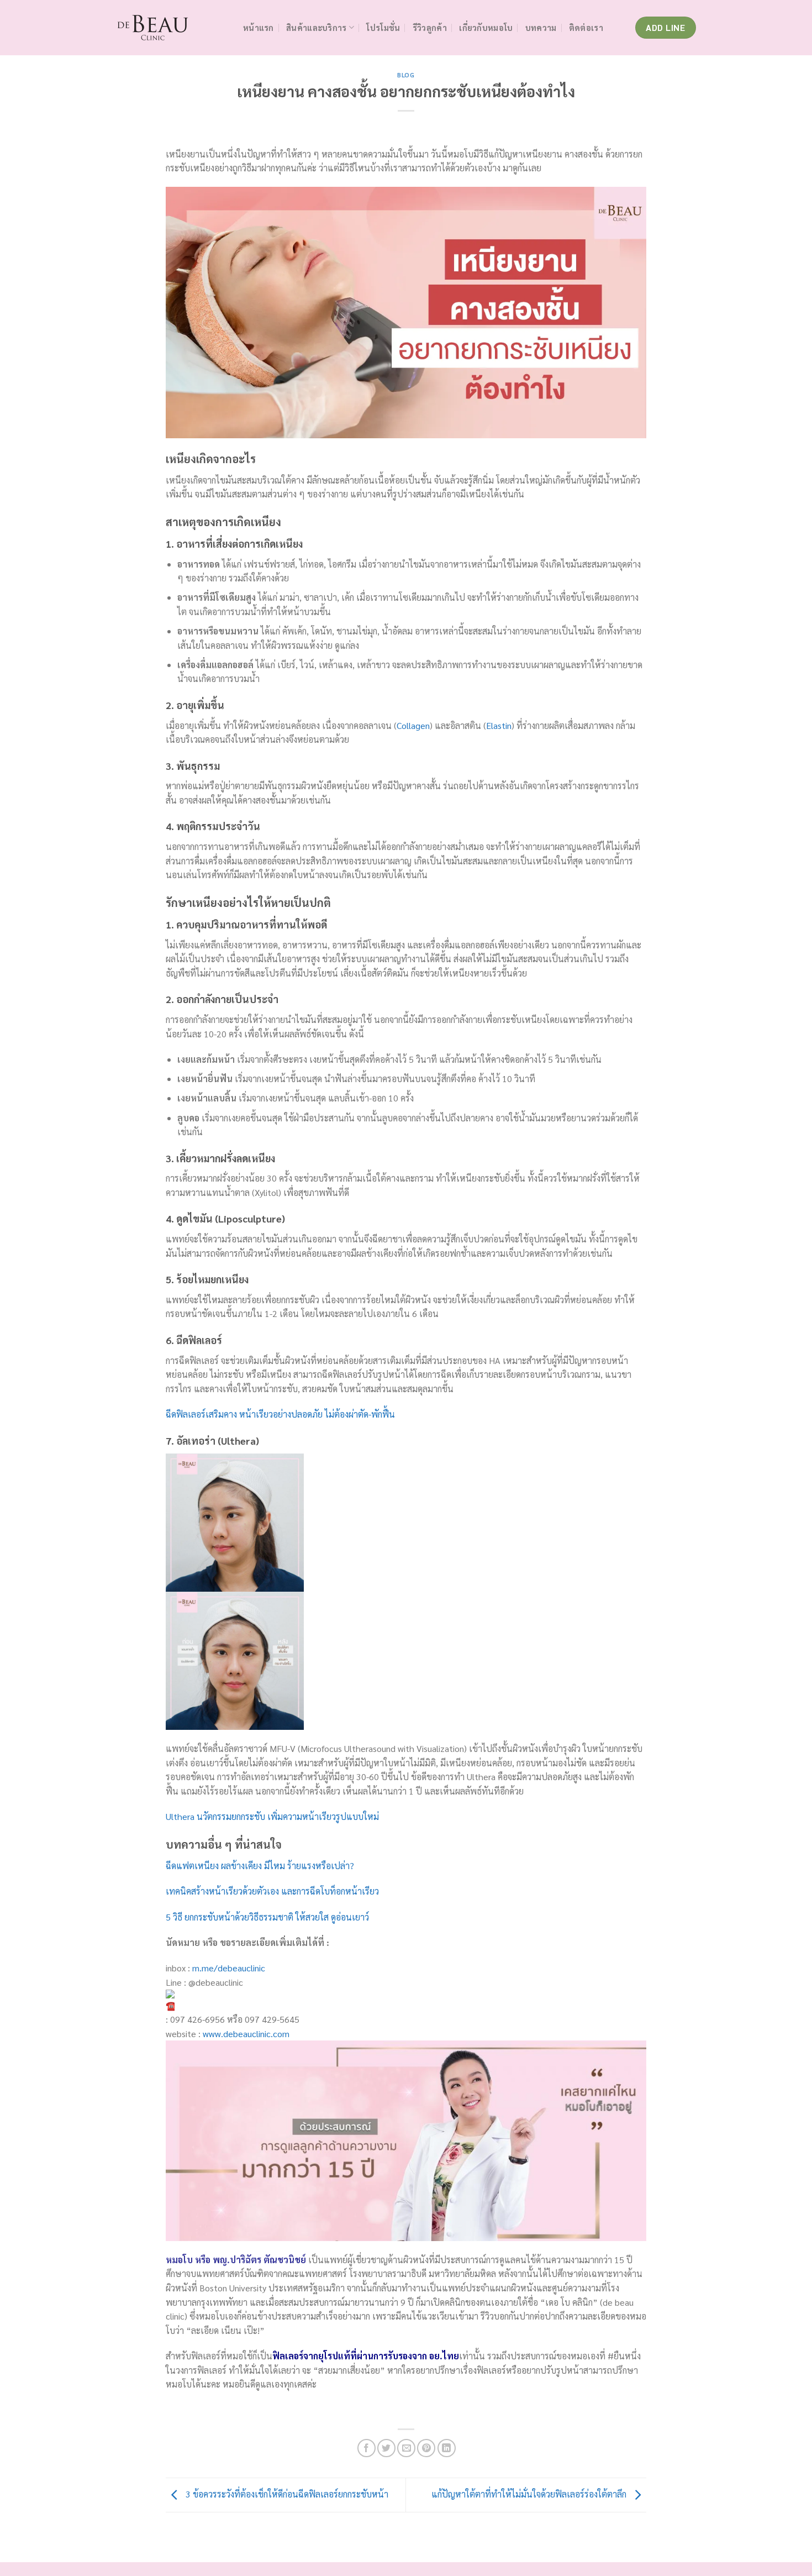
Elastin (499, 725)
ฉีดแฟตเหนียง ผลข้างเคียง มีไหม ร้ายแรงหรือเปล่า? (260, 1866)
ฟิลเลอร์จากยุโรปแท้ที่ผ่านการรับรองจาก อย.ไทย (366, 2356)
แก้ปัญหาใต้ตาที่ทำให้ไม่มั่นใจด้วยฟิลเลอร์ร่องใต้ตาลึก (530, 2494)
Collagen (413, 725)
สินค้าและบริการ (316, 28)
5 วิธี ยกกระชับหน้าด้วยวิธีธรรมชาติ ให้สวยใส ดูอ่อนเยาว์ (267, 1917)
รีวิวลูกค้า (430, 28)
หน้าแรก (259, 28)
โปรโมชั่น (383, 28)
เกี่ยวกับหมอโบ (486, 28)
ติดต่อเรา (586, 28)
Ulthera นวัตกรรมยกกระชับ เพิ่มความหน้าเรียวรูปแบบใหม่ (272, 1816)
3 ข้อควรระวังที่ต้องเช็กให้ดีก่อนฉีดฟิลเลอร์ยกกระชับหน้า (286, 2494)
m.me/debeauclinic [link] (229, 1968)
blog (406, 75)
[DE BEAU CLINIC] (171, 28)
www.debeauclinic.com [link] (246, 2034)
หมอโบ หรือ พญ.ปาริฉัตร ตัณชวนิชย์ (236, 2260)
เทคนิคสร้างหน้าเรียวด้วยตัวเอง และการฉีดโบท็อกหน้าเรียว (272, 1891)
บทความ (541, 28)
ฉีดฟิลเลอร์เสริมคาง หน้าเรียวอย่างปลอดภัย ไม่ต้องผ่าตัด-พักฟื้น (280, 1414)
